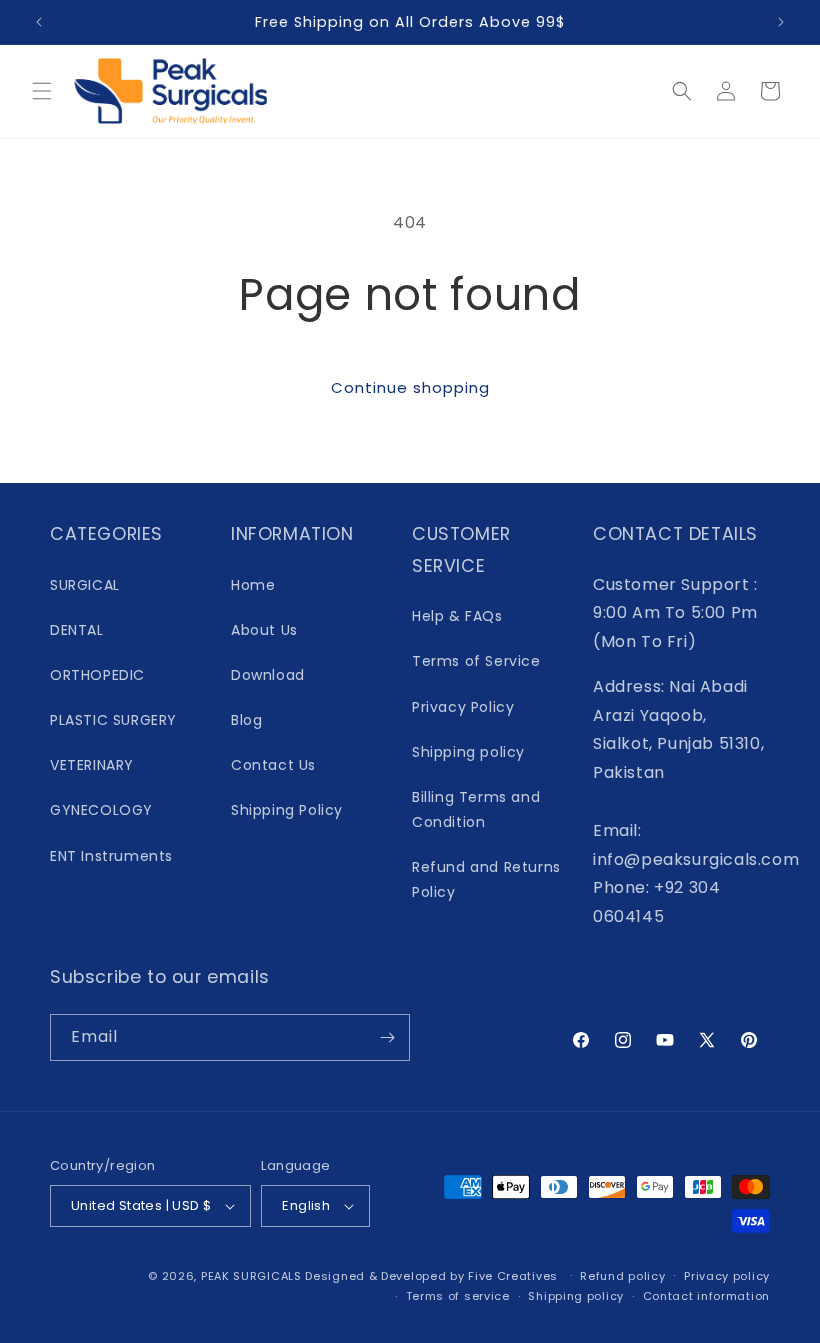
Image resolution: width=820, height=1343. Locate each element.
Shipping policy (468, 752)
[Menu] (42, 91)
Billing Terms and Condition (476, 809)
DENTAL (77, 630)
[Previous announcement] (39, 22)
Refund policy (622, 1276)
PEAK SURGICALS (251, 1276)
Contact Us (273, 765)
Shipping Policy (287, 810)
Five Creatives (515, 1276)
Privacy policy (727, 1276)
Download (268, 675)
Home (253, 585)
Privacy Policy (463, 707)
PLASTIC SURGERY (113, 720)
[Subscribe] (387, 1037)
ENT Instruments (111, 856)
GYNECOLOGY (101, 810)
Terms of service (458, 1296)
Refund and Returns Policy (486, 879)
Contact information (706, 1296)
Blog (246, 720)
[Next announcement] (781, 22)
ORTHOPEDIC (97, 675)
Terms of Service (476, 661)
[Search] (682, 91)
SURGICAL (85, 585)
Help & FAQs (457, 616)
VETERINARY (92, 765)
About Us (264, 630)
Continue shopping (410, 387)
